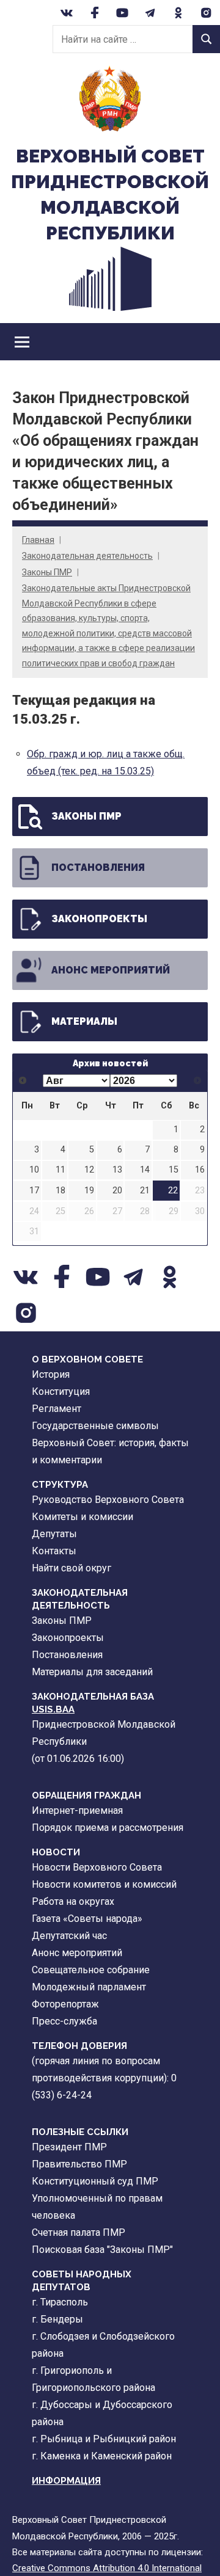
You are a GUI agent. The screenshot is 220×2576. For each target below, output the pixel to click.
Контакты (54, 1551)
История (51, 1374)
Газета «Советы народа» (87, 1919)
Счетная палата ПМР (79, 2232)
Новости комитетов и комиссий (104, 1884)
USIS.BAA (53, 1709)
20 (117, 1191)
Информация (66, 2481)
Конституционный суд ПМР (95, 2181)
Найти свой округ (71, 1568)
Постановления (98, 868)
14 (145, 1170)
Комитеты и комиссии (82, 1517)
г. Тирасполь (60, 2302)
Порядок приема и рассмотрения (108, 1828)
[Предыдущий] (23, 1081)
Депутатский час (69, 1936)
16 (200, 1170)
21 (145, 1191)
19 (89, 1191)
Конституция (61, 1392)
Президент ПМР (69, 2147)
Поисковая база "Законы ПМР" (102, 2250)
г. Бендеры (57, 2319)
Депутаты (54, 1534)
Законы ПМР (47, 572)
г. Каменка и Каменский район (102, 2456)
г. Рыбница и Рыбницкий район (104, 2439)
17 (34, 1191)
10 (34, 1170)
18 (61, 1191)
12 (89, 1170)
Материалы (84, 1021)
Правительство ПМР (79, 2164)
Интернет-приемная (77, 1810)
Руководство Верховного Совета (108, 1500)
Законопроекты (99, 919)
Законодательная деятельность (87, 556)
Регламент (57, 1409)
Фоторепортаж (65, 2004)
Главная (38, 540)
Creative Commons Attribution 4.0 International (107, 2568)
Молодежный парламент (89, 1987)
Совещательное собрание (91, 1970)
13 (117, 1170)
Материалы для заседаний (92, 1672)
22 (173, 1191)
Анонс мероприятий (111, 970)
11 (61, 1170)
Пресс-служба (64, 2021)
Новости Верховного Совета (97, 1867)
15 (174, 1170)
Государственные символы (95, 1426)
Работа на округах (73, 1901)
